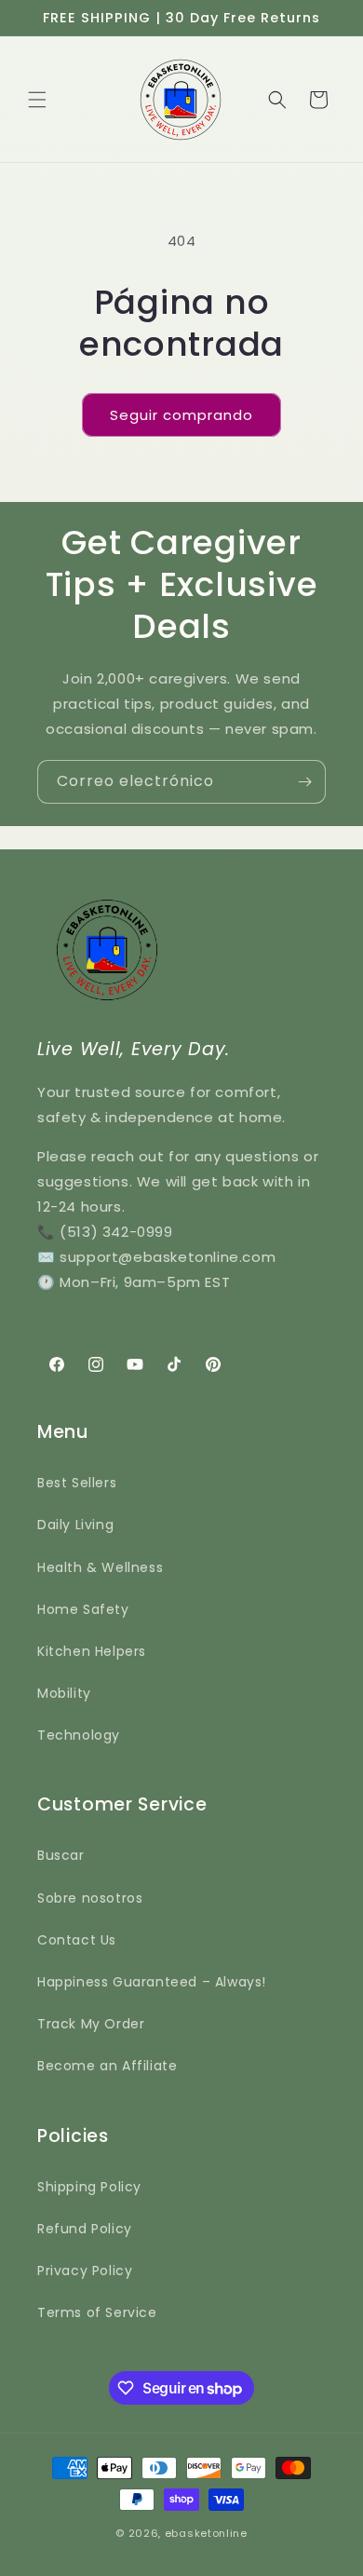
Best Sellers (77, 1483)
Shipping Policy (89, 2187)
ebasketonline (206, 2533)
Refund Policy (85, 2229)
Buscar (61, 1855)
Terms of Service (97, 2312)
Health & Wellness (100, 1567)
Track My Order (91, 2024)
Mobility (64, 1693)
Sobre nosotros (90, 1898)
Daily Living (75, 1525)
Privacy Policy (85, 2271)
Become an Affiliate (107, 2066)
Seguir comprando (181, 415)
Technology (79, 1735)
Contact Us (77, 1940)
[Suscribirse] (304, 782)
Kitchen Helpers (92, 1651)
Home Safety (83, 1609)
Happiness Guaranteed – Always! (152, 1982)
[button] (37, 100)
